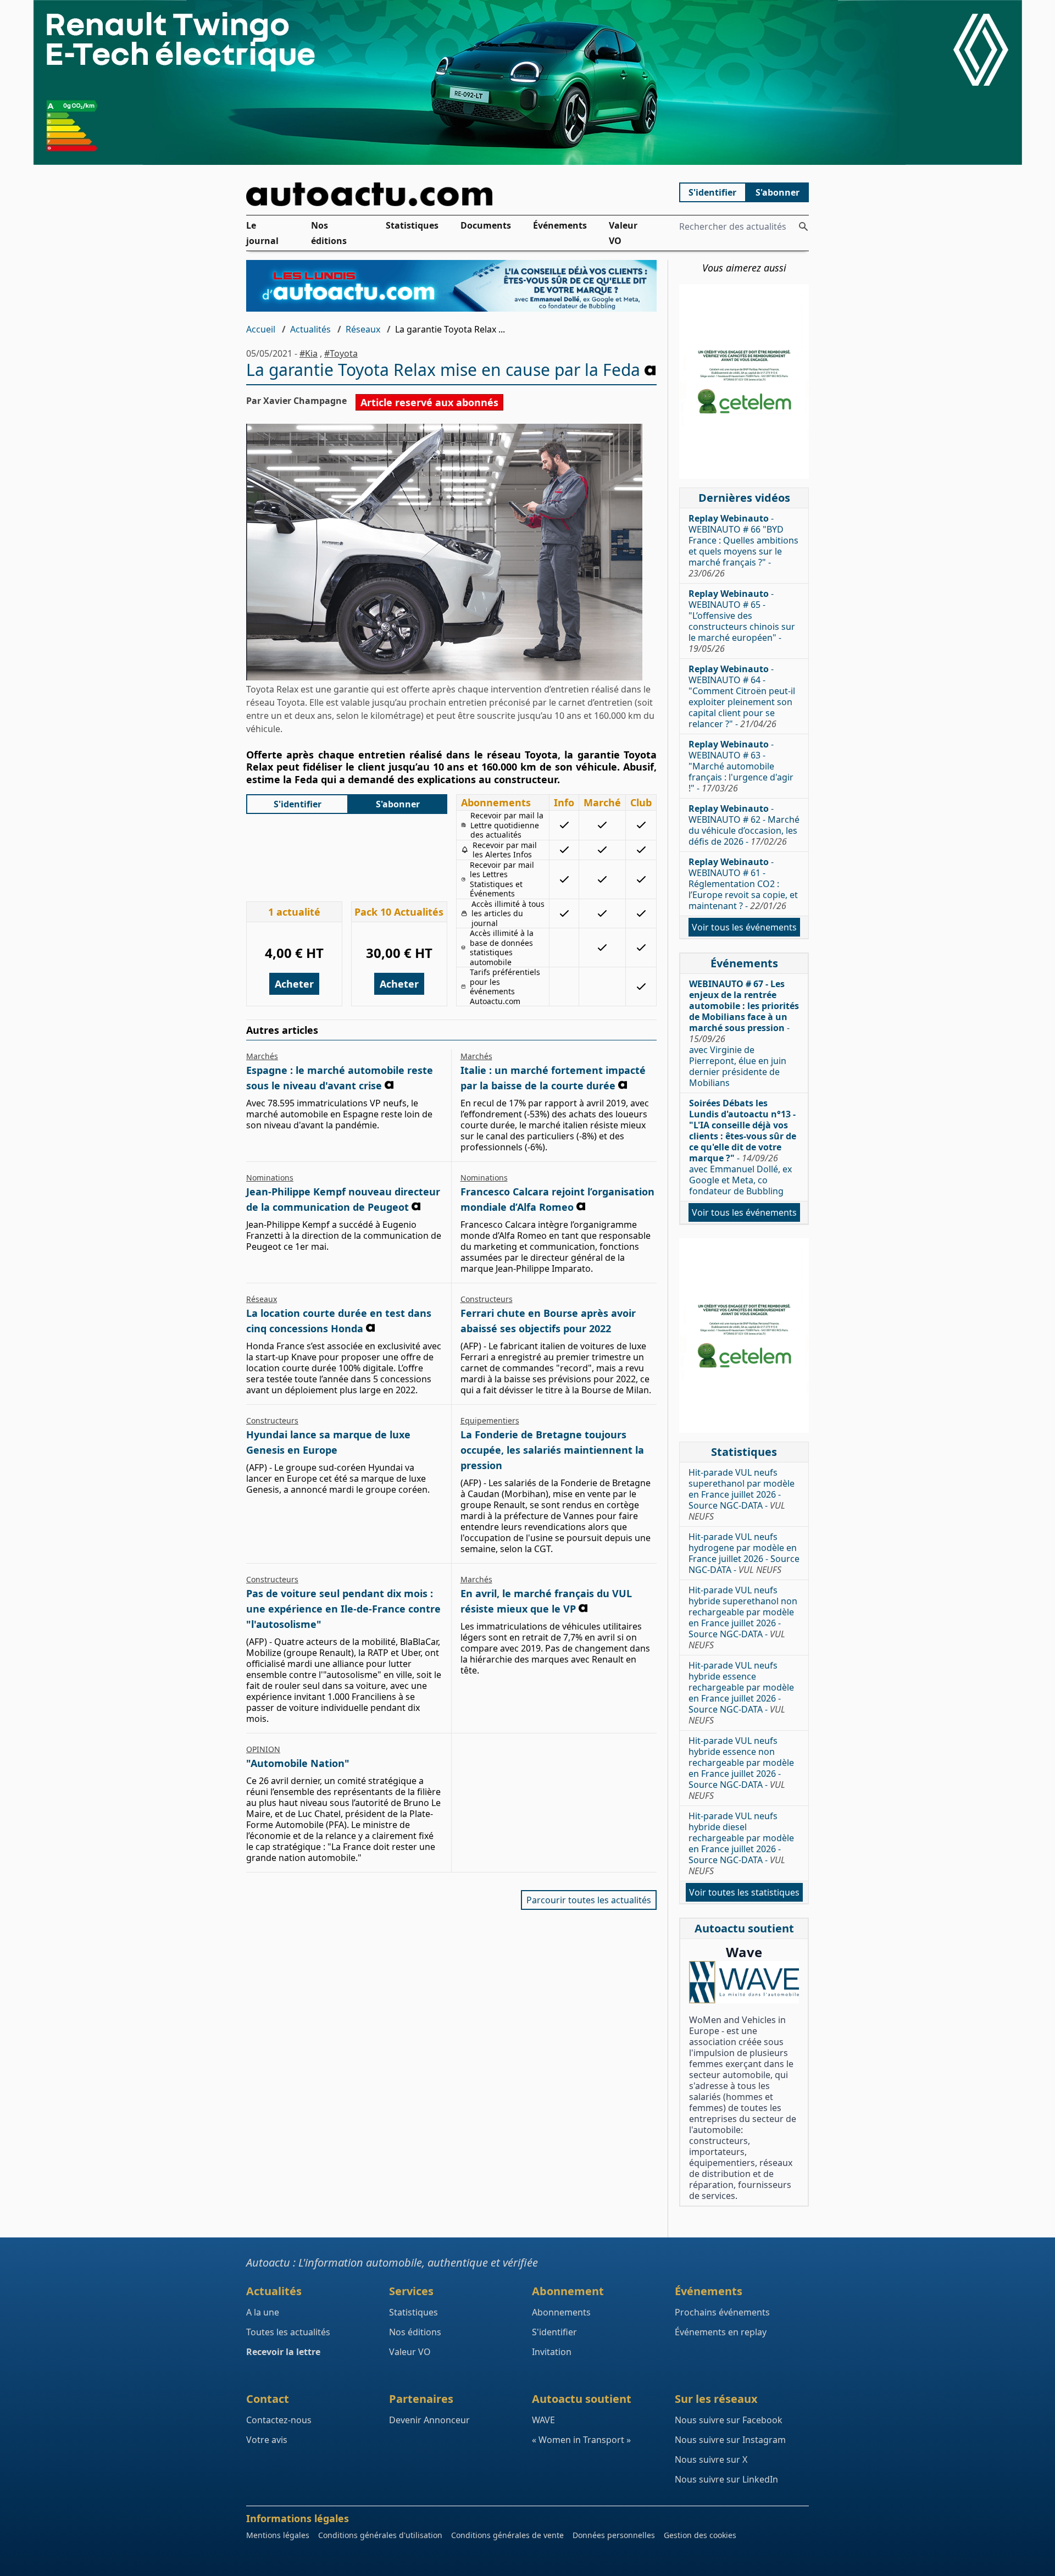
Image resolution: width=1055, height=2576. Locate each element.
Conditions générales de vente (507, 2535)
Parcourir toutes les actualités (589, 1900)
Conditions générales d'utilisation (380, 2535)
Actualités (310, 329)
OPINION (263, 1749)
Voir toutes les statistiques (744, 1892)
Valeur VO (623, 233)
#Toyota (341, 353)
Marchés (262, 1056)
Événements (560, 225)
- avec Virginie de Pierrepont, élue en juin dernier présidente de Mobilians (744, 1033)
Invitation (552, 2352)
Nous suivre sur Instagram (730, 2440)
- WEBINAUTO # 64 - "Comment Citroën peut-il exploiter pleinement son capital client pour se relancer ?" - (742, 696)
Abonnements (561, 2312)
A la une (263, 2312)
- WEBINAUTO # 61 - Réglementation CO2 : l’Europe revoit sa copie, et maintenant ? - (743, 884)
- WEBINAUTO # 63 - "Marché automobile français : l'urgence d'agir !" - (741, 766)
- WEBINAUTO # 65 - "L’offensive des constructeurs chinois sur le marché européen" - (742, 621)
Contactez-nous (279, 2420)
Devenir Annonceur (429, 2420)
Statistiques (412, 225)
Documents (486, 225)
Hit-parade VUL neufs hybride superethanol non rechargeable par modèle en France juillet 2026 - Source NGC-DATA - (743, 1617)
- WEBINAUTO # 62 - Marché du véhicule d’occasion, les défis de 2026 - (744, 825)
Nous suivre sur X (711, 2459)
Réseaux (363, 329)
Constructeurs (487, 1299)
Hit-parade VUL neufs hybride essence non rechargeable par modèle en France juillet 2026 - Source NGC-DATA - (741, 1768)
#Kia (309, 353)
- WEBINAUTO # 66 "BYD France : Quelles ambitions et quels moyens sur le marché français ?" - (743, 546)
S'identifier (712, 192)
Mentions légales (278, 2535)
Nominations (270, 1178)
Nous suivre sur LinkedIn (726, 2479)
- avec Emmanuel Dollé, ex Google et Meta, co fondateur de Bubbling (743, 1147)
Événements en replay (721, 2332)
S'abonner (778, 192)
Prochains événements (722, 2312)
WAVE (543, 2420)
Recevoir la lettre (283, 2352)
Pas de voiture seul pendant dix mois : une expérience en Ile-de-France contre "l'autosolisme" (343, 1609)
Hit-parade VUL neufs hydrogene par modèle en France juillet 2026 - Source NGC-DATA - (744, 1553)
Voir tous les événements (744, 927)
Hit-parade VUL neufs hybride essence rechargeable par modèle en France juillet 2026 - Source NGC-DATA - (741, 1693)
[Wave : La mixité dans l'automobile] (744, 1982)
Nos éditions (329, 233)
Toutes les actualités (288, 2332)
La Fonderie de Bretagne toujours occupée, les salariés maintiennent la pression (552, 1450)
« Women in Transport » (581, 2440)
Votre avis (267, 2440)
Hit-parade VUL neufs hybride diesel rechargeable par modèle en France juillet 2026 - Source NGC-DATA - (741, 1843)
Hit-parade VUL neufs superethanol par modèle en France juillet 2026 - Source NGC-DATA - (742, 1494)
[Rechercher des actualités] (803, 226)
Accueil (261, 329)
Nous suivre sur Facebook (729, 2420)
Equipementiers (490, 1420)
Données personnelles (614, 2535)
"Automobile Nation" (298, 1763)
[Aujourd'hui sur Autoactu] (452, 194)
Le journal (262, 233)
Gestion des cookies (700, 2535)
